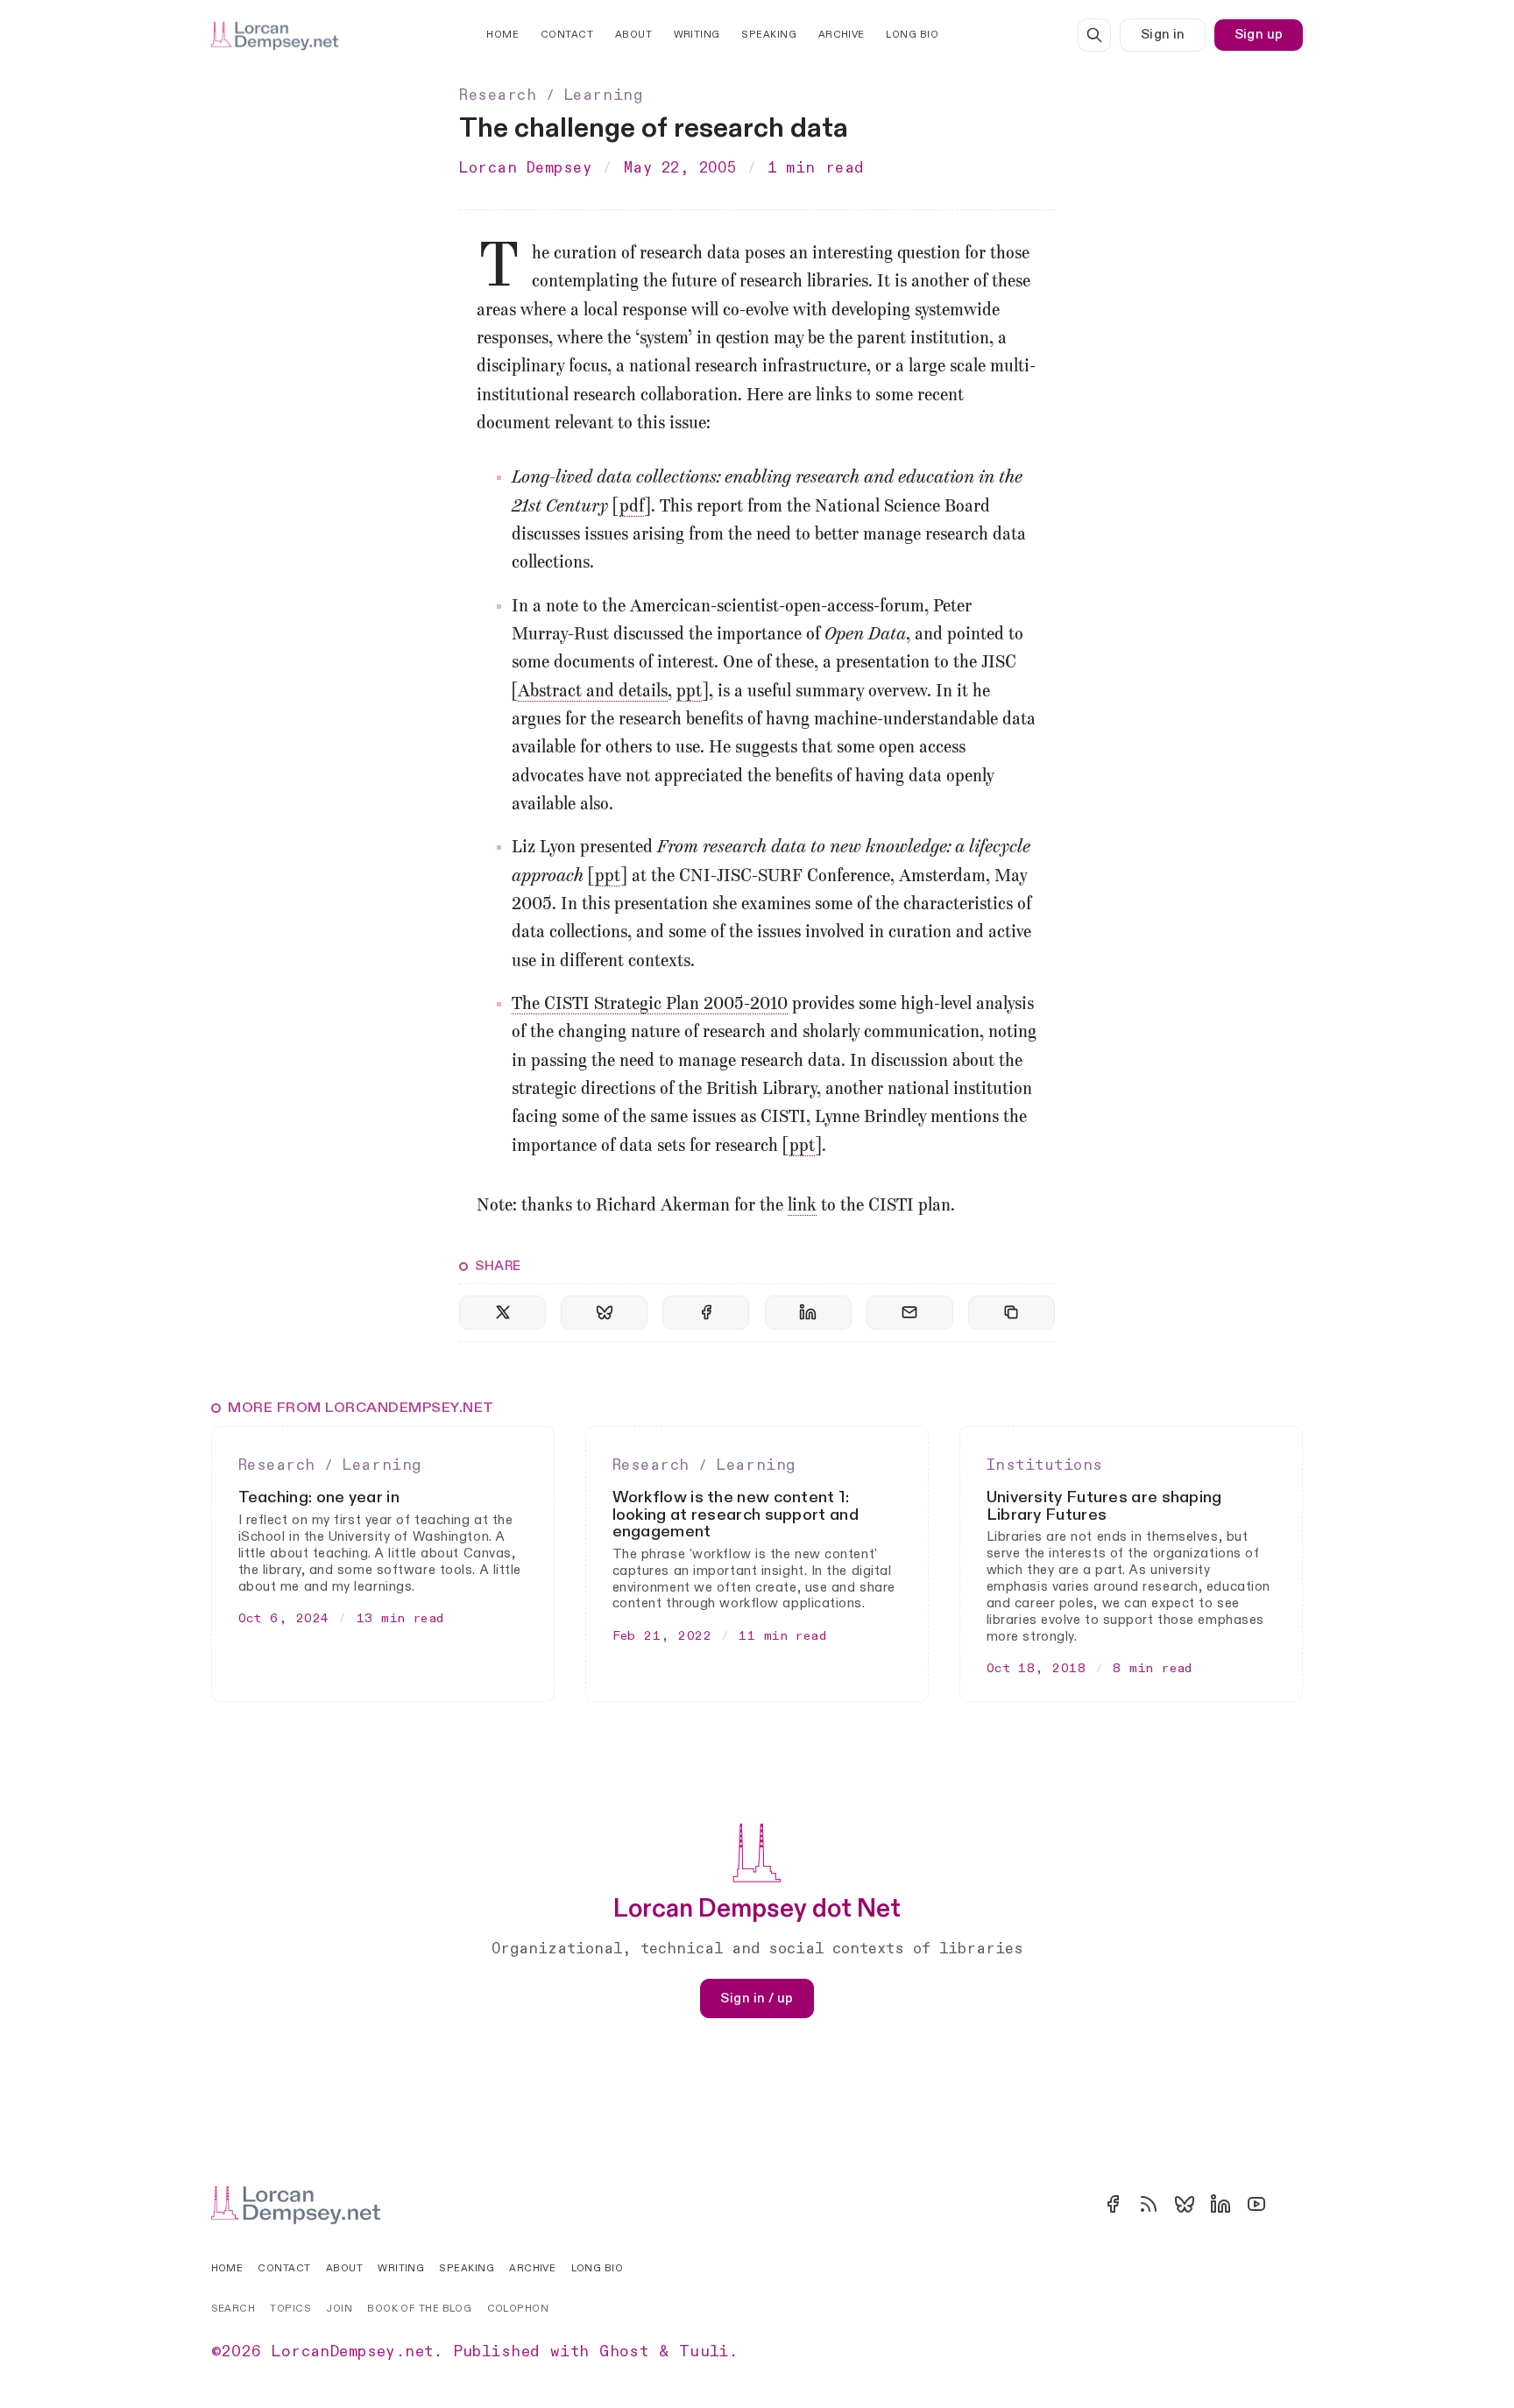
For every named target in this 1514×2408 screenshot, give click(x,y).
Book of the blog (419, 2309)
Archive (842, 35)
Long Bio (912, 35)
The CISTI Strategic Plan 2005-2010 (650, 1005)
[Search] (1094, 35)
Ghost (624, 2352)
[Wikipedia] (1292, 2204)
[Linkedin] (1220, 2204)
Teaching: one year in (319, 1497)
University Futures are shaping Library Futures (1104, 1506)
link (802, 1206)
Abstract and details (593, 692)
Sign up (1259, 35)
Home (502, 35)
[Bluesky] (1185, 2204)
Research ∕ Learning (551, 95)
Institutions (1045, 1465)
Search (233, 2309)
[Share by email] (910, 1313)
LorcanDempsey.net (352, 2352)
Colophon (518, 2309)
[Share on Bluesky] (604, 1313)
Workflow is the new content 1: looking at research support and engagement (736, 1515)
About (633, 35)
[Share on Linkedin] (808, 1313)
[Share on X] (502, 1313)
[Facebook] (1113, 2204)
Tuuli (704, 2352)
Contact (567, 35)
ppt (689, 692)
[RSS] (1149, 2204)
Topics (290, 2309)
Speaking (769, 35)
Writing (697, 35)
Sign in (1163, 35)
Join (339, 2309)
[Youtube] (1256, 2204)
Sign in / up (757, 1998)
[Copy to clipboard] (1012, 1313)
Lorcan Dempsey (525, 168)
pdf (632, 507)
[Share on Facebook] (706, 1313)
